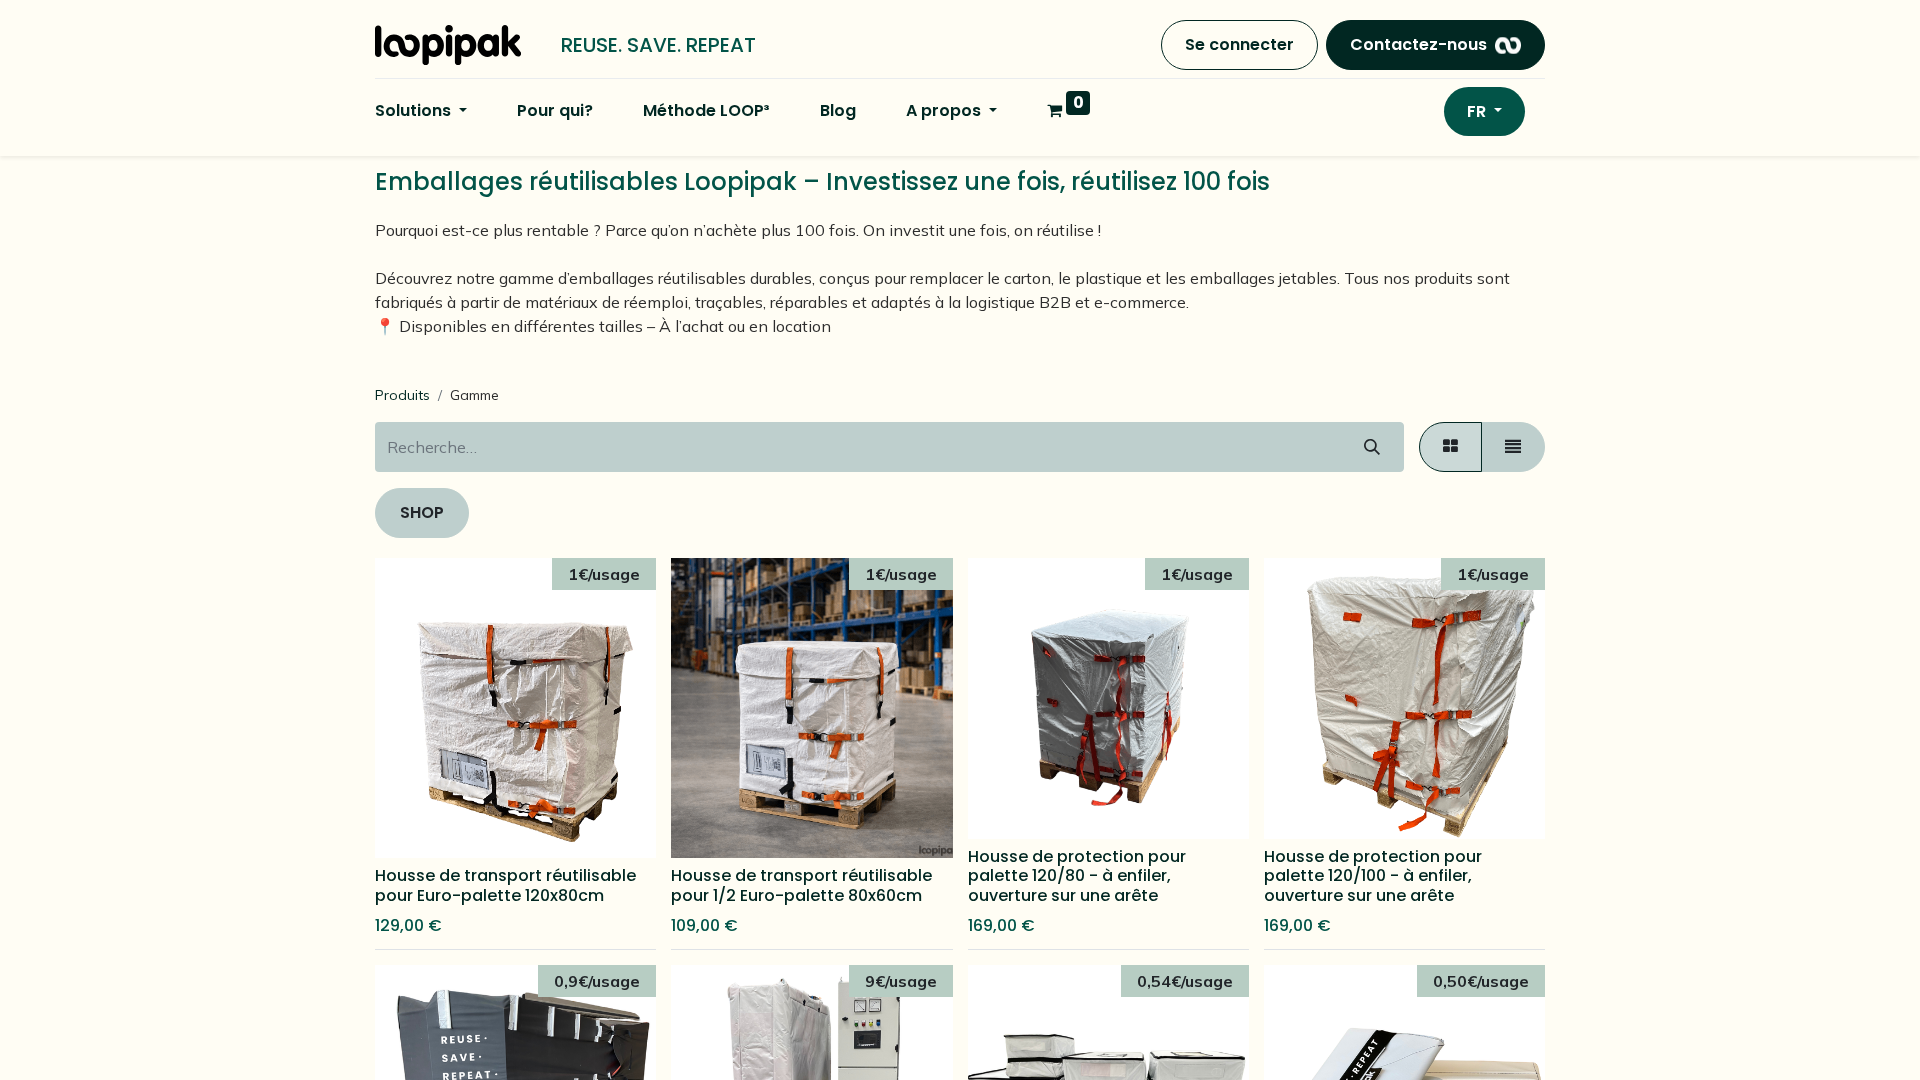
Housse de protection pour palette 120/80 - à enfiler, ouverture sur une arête (1077, 875)
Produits (402, 395)
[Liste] (1513, 447)
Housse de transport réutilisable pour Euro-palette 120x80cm (505, 885)
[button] (415, 825)
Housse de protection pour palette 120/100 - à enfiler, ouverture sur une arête (1373, 875)
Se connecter (1239, 44)
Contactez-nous (1418, 44)
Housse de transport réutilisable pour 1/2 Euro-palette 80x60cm (801, 885)
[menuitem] (555, 111)
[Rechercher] (1372, 447)
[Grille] (1450, 447)
